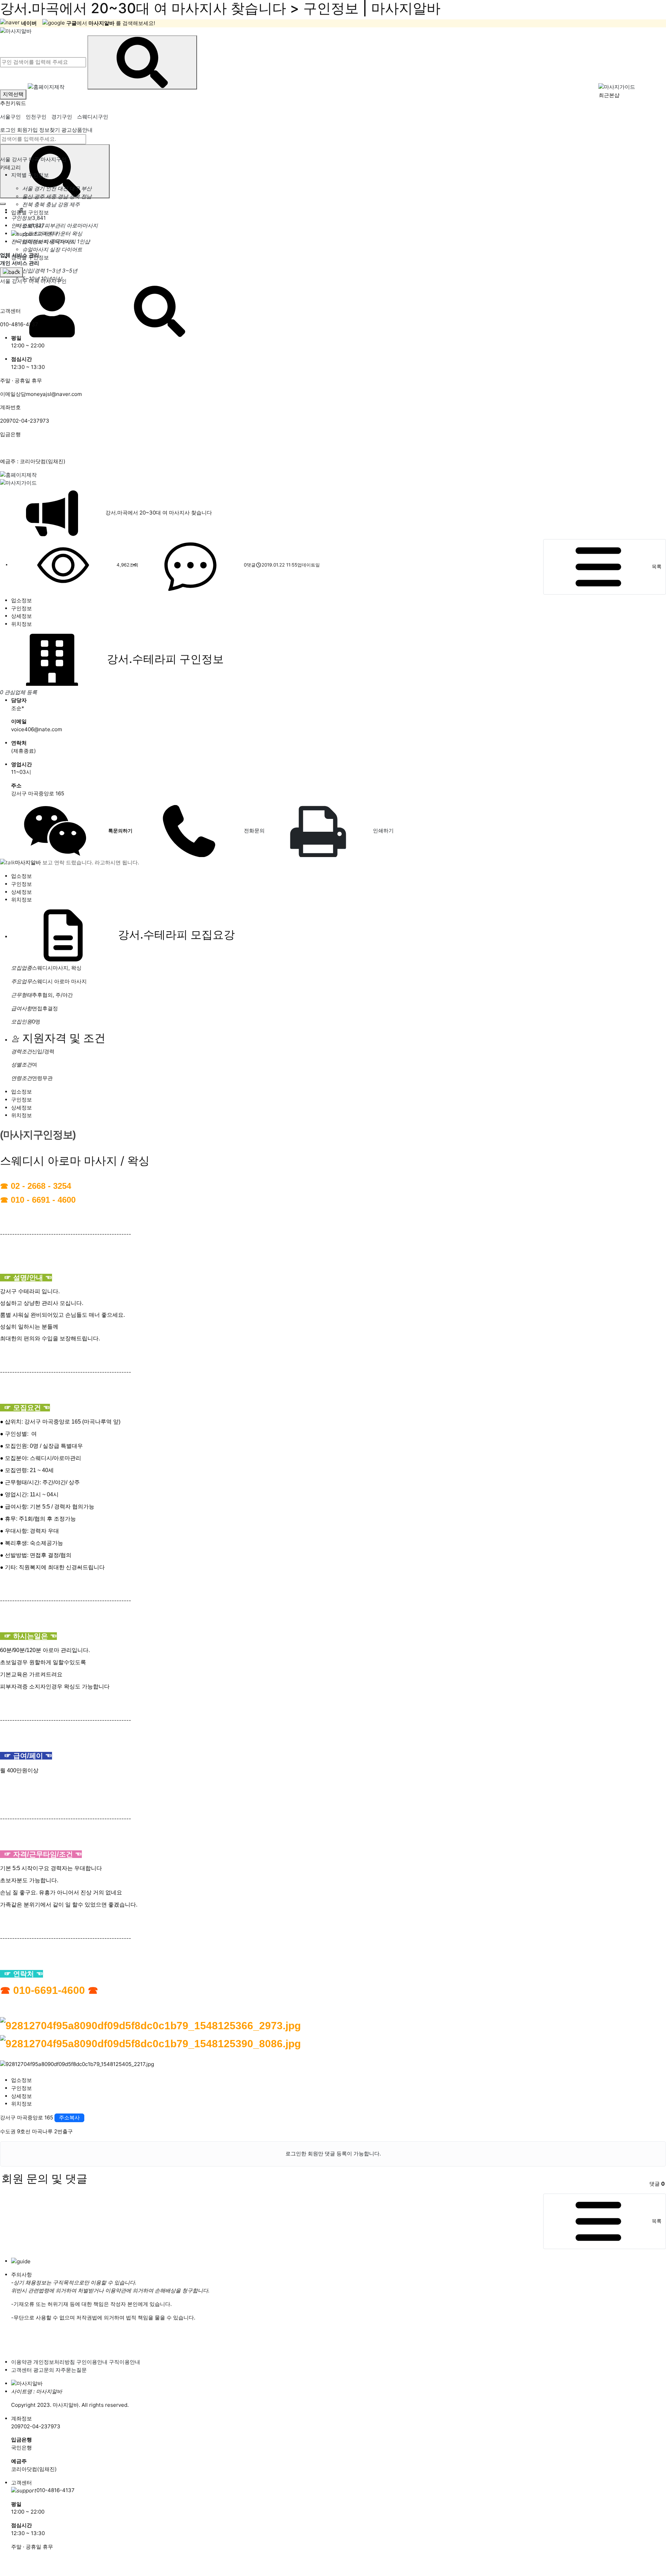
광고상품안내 (77, 130)
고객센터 (22, 2370)
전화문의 (253, 831)
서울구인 (10, 117)
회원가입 (27, 130)
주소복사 (69, 2117)
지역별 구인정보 (30, 175)
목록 (657, 566)
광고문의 (44, 2370)
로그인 (8, 130)
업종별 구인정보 (30, 212)
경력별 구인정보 (30, 257)
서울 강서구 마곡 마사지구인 (33, 159)
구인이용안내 (92, 2362)
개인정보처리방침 (54, 2362)
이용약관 (22, 2362)
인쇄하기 (382, 831)
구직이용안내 (125, 2362)
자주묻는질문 (71, 2370)
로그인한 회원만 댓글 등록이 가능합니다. (333, 2154)
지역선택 (13, 94)
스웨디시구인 (93, 117)
